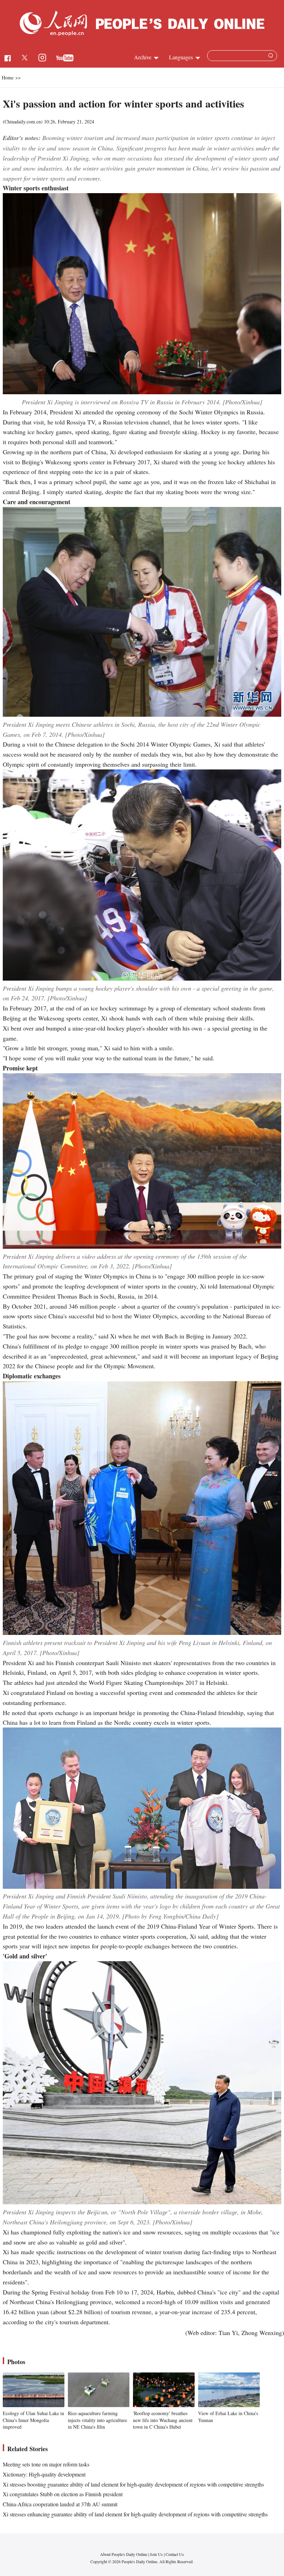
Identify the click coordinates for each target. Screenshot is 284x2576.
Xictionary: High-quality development (44, 2474)
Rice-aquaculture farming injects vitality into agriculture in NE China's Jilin (97, 2420)
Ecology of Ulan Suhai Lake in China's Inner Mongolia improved (33, 2420)
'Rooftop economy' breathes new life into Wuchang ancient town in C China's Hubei (163, 2420)
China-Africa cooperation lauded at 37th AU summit (60, 2504)
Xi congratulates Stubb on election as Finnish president (63, 2494)
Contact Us (175, 2554)
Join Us (157, 2554)
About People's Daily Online (124, 2554)
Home (8, 77)
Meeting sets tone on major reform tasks (46, 2464)
